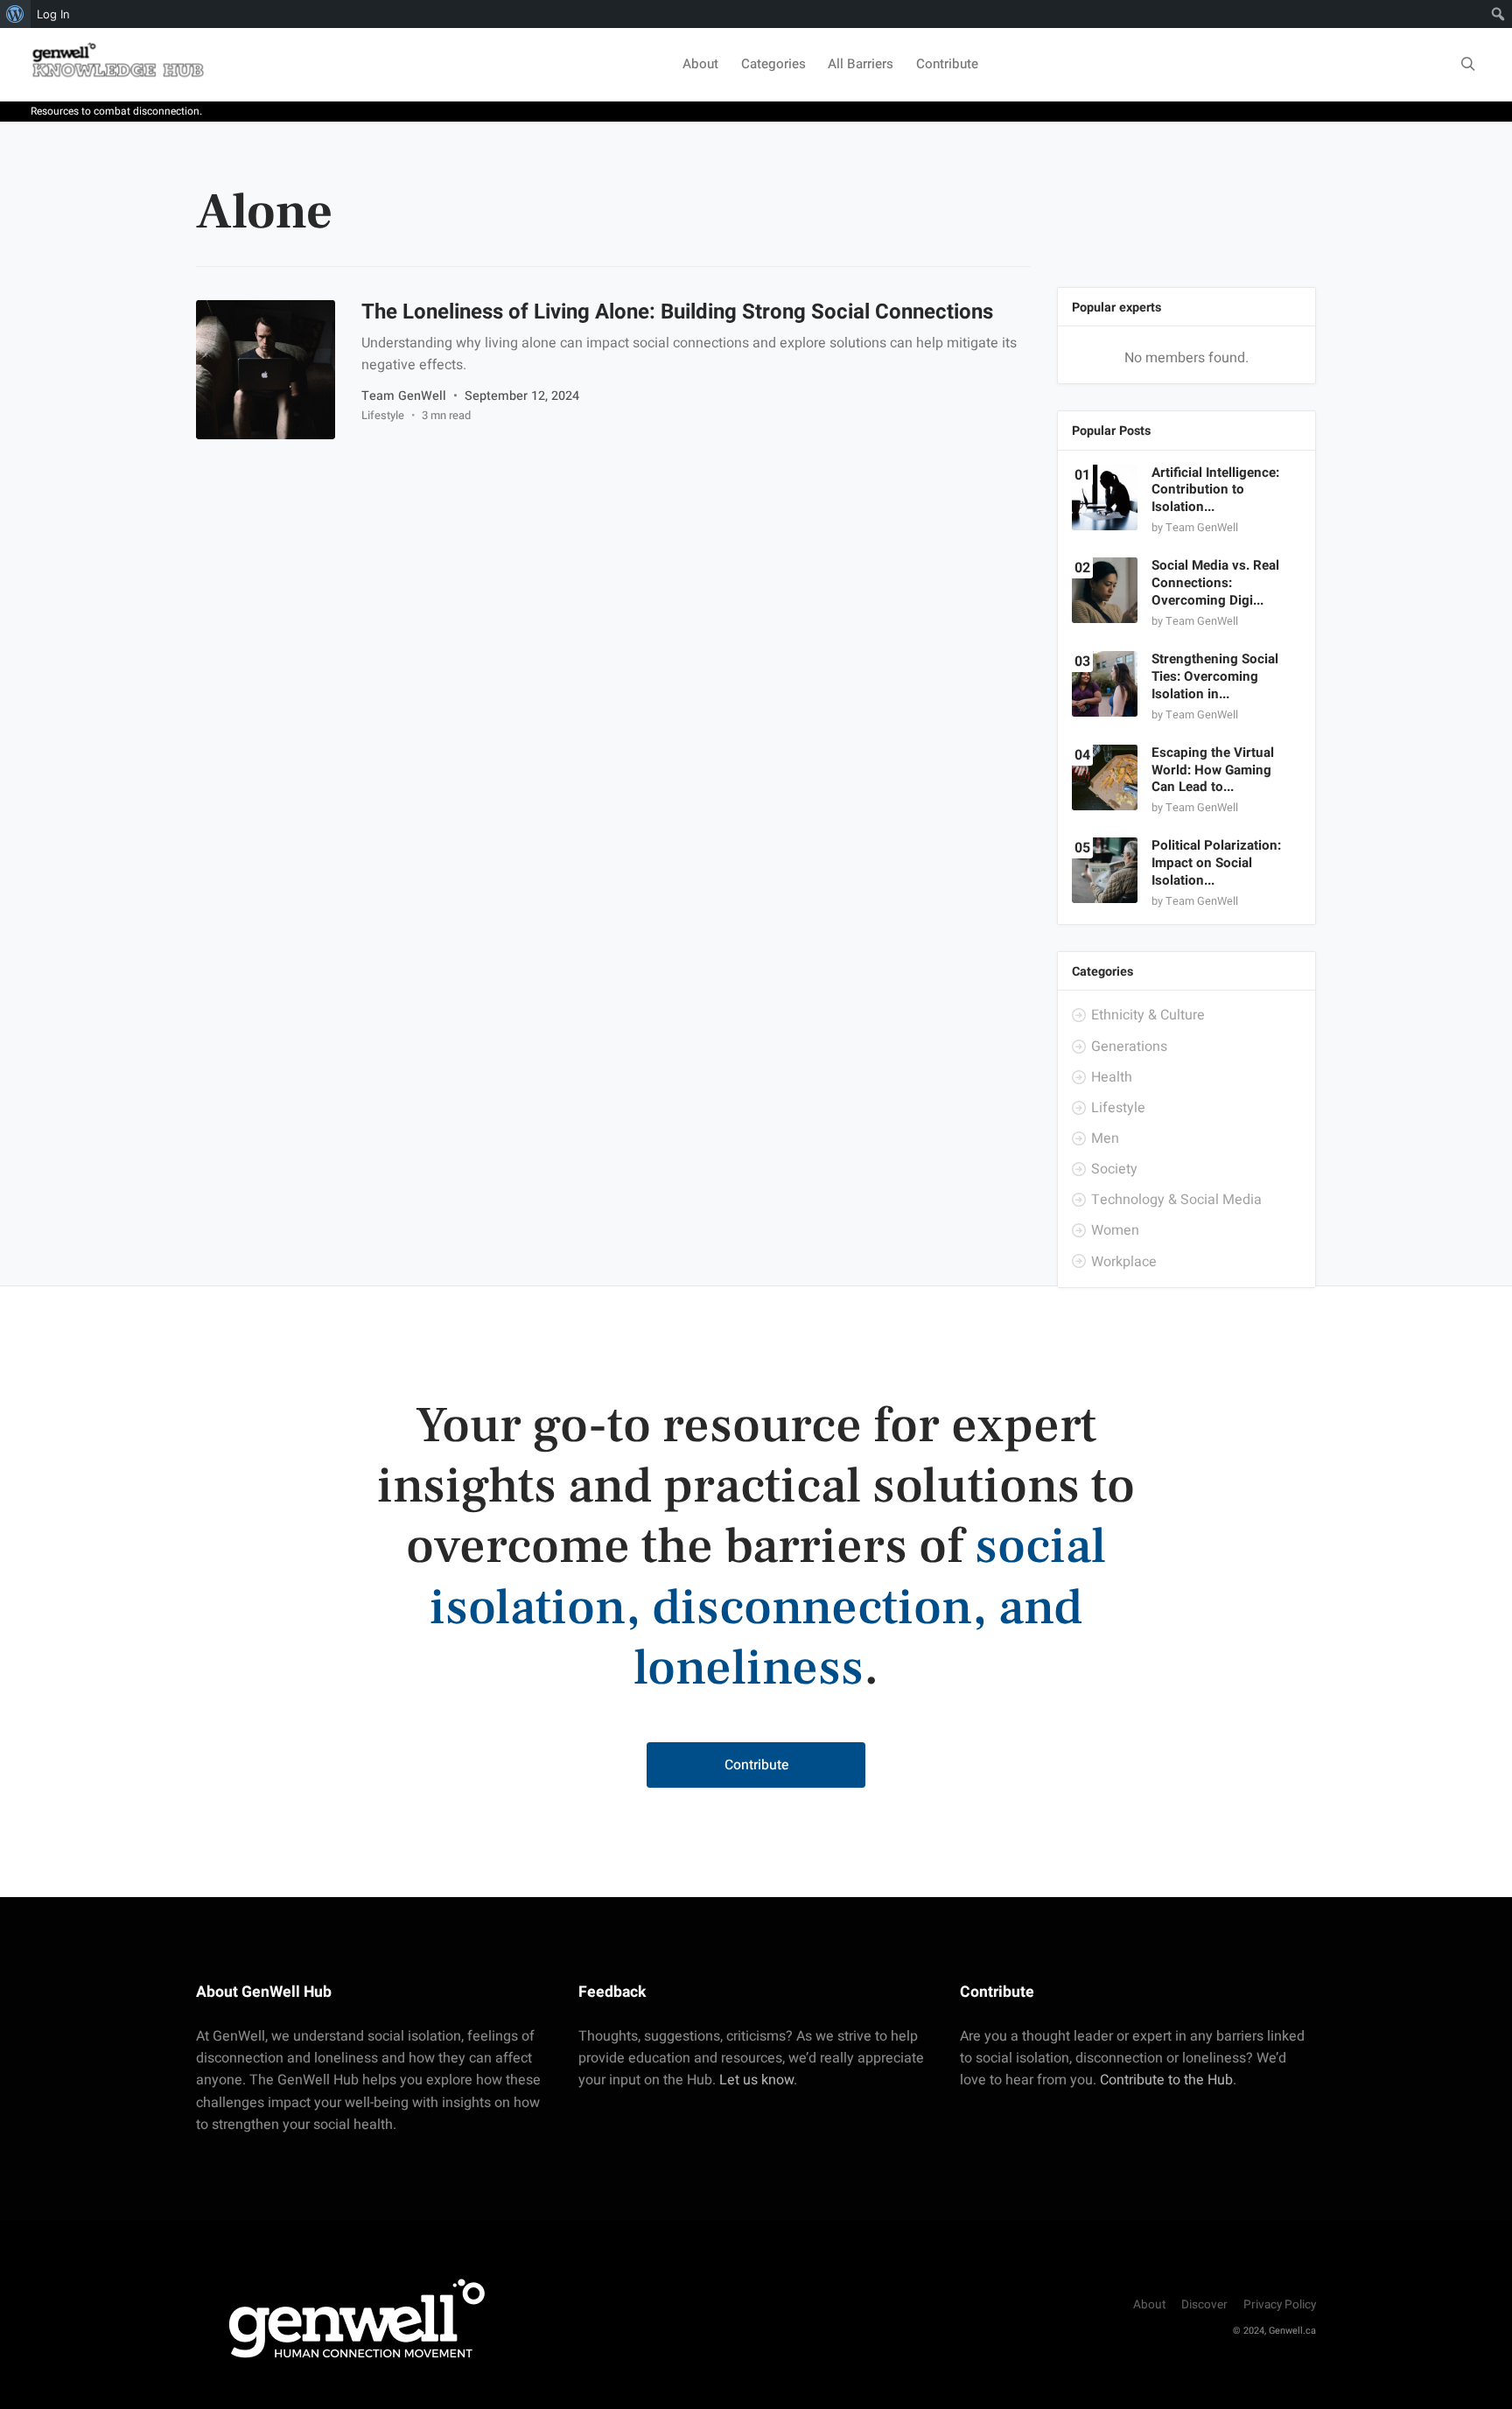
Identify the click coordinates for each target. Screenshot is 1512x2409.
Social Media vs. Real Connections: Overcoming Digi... (1215, 583)
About (700, 64)
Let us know (756, 2080)
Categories (773, 64)
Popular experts (1116, 308)
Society (1113, 1169)
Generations (1128, 1047)
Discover (1204, 2305)
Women (1114, 1230)
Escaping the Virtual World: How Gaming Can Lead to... (1213, 770)
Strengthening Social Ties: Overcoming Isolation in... (1215, 677)
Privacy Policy (1280, 2305)
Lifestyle (383, 415)
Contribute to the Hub (1166, 2080)
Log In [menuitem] (53, 14)
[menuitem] (15, 14)
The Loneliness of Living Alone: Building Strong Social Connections (677, 312)
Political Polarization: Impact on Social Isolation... (1216, 864)
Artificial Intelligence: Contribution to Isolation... (1215, 490)
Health (1111, 1077)
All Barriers (861, 64)
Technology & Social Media (1176, 1200)
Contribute (947, 64)
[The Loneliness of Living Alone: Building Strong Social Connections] (266, 370)
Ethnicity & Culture (1147, 1015)
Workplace (1123, 1262)
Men (1104, 1138)
